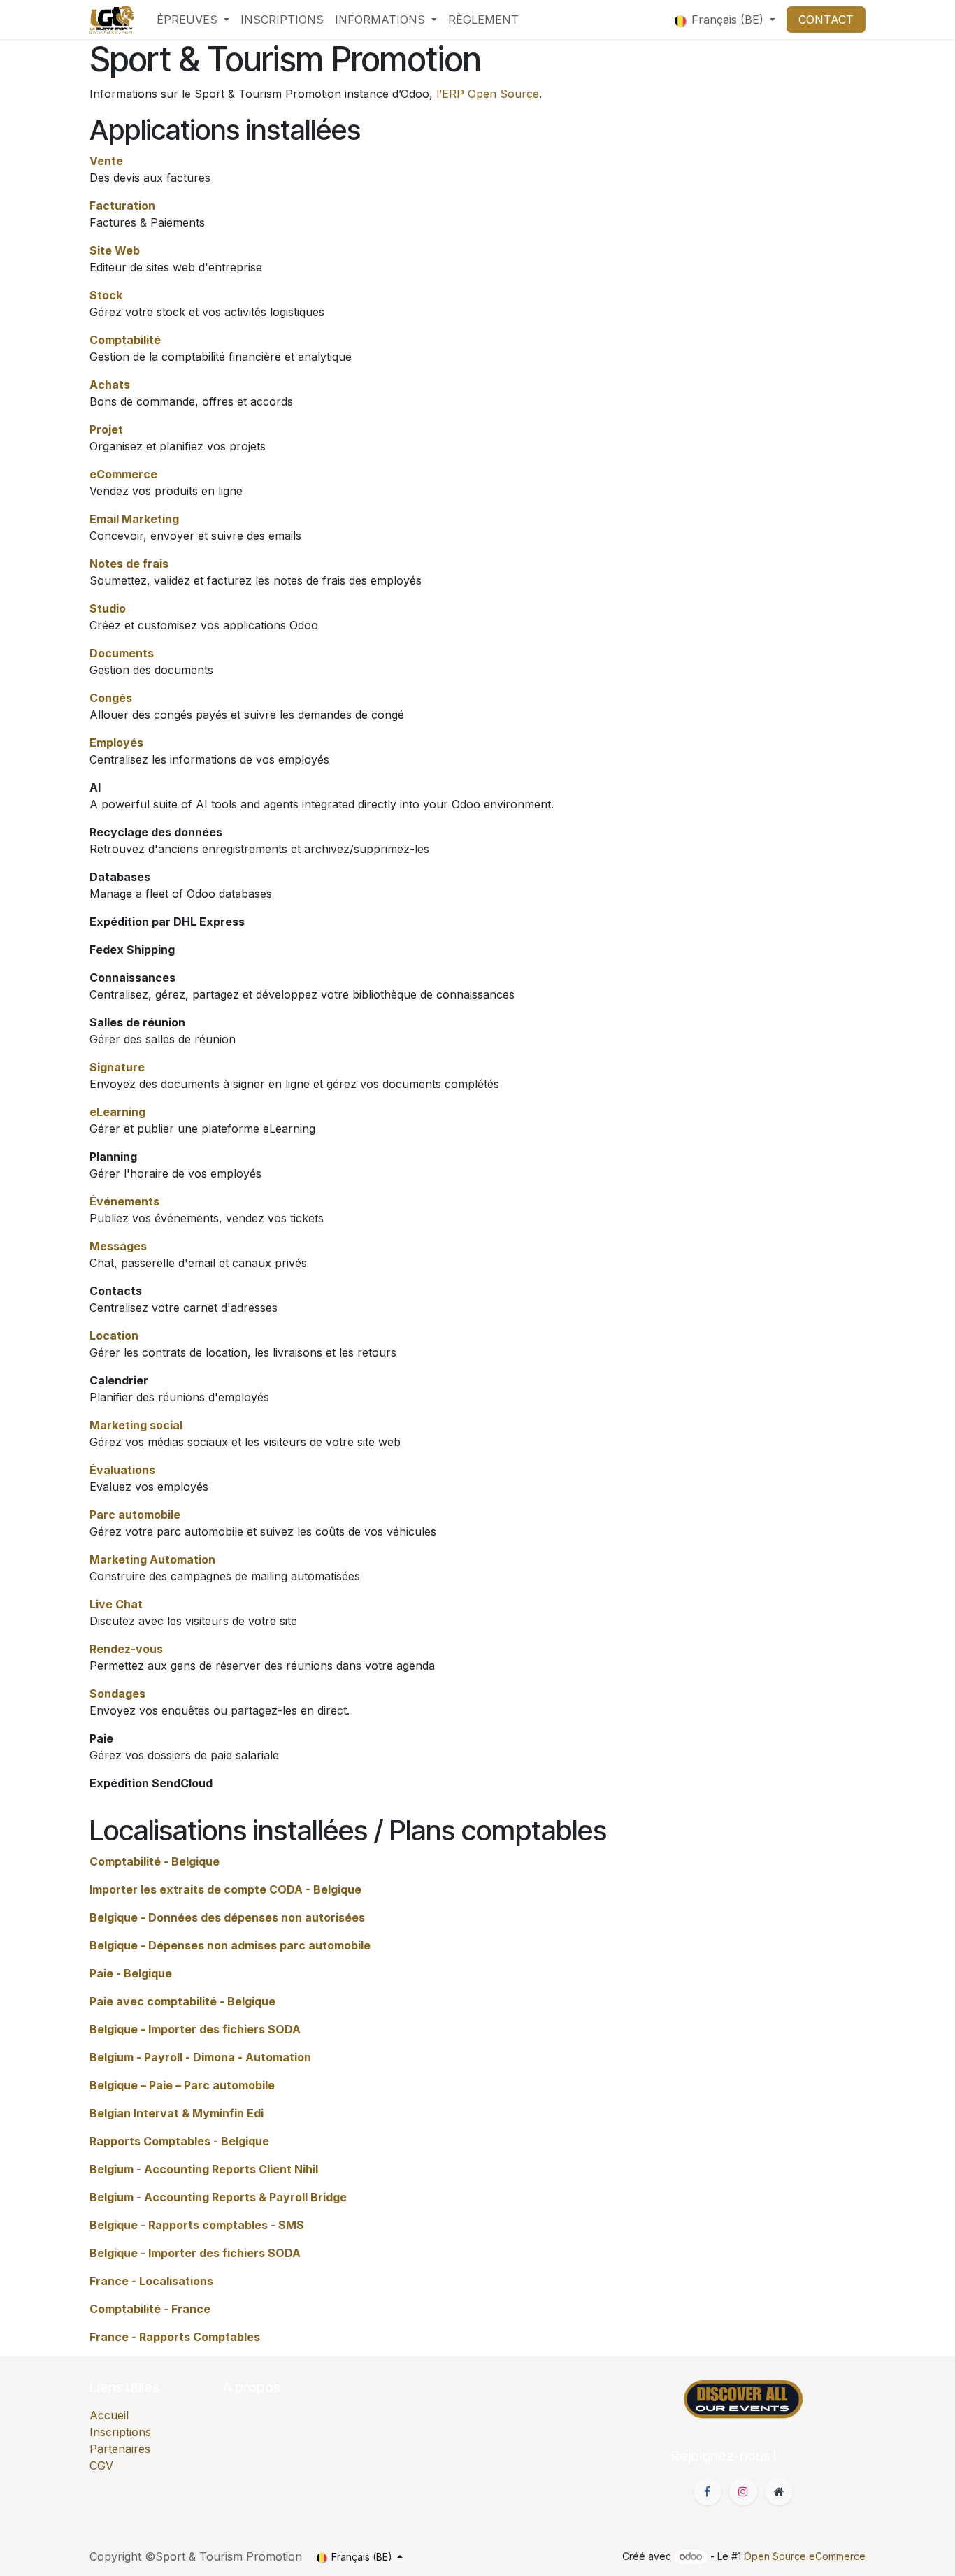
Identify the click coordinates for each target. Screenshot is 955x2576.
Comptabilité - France (150, 2309)
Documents (122, 653)
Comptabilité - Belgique (155, 1861)
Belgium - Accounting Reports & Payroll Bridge (218, 2197)
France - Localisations (151, 2281)
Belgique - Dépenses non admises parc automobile (230, 1945)
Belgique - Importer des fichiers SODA (195, 2029)
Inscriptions (120, 2432)
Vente (106, 161)
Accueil (109, 2415)
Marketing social (136, 1425)
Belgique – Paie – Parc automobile (182, 2085)
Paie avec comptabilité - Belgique (182, 2001)
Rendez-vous (126, 1649)
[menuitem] (193, 20)
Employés (116, 743)
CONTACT (826, 20)
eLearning (117, 1112)
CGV (101, 2466)
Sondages (117, 1694)
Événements (124, 1201)
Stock (106, 295)
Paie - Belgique (131, 1973)
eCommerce (123, 474)
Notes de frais (129, 564)
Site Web (115, 250)
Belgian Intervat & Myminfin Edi (177, 2113)
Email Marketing (134, 519)
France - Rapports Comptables (175, 2337)
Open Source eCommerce (805, 2556)
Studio (108, 608)
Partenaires (120, 2449)
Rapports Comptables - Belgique (179, 2141)
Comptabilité (125, 340)
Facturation (122, 206)
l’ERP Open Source (488, 94)
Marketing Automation (152, 1559)
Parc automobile (135, 1515)
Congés (111, 698)
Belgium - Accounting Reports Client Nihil (204, 2169)
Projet (106, 429)
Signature (117, 1067)
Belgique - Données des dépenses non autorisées (227, 1917)
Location (114, 1336)
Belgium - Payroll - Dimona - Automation (200, 2057)
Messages (118, 1246)
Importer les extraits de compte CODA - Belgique (225, 1889)
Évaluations (122, 1470)
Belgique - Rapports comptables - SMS (197, 2225)
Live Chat (116, 1604)
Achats (110, 385)
